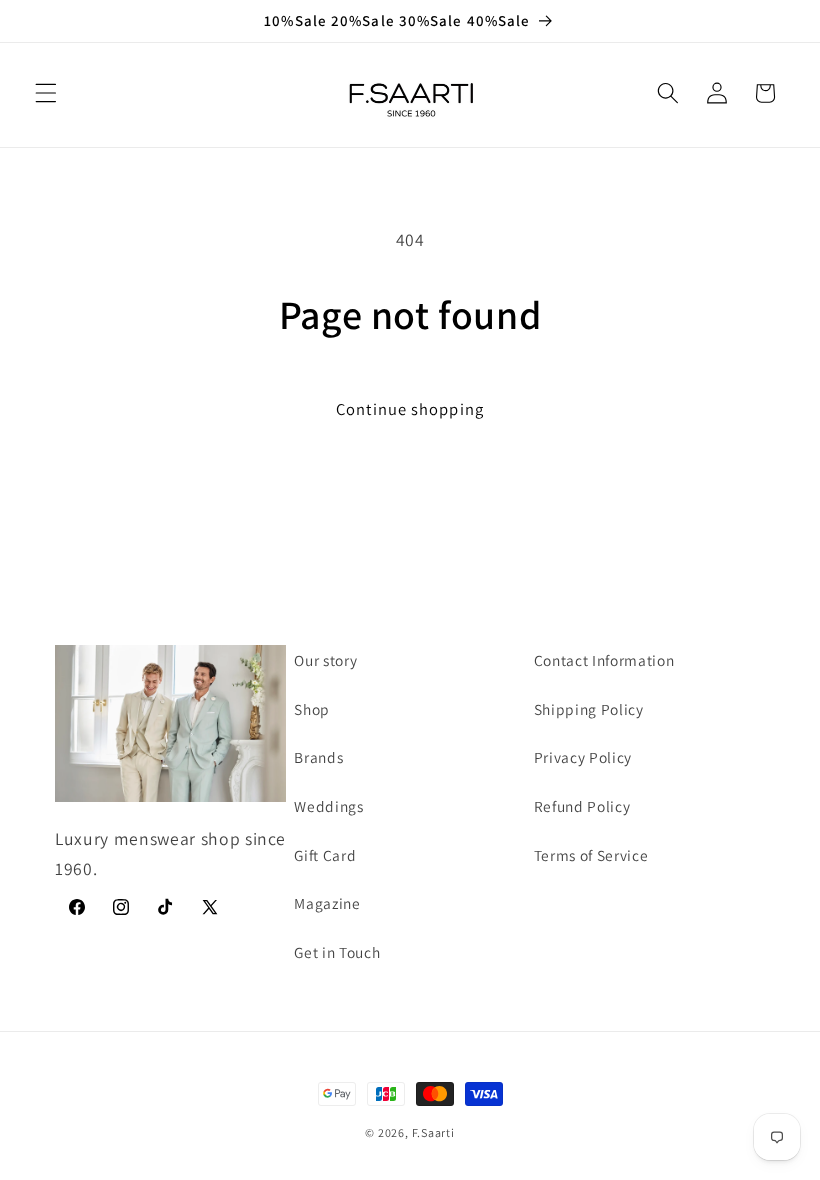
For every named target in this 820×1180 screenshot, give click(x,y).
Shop (312, 709)
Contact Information (604, 660)
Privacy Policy (583, 757)
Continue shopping (410, 409)
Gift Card (325, 855)
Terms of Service (591, 855)
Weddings (328, 806)
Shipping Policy (589, 709)
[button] (46, 93)
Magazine (327, 903)
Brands (318, 757)
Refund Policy (582, 806)
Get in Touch (337, 952)
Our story (325, 660)
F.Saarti (433, 1132)
